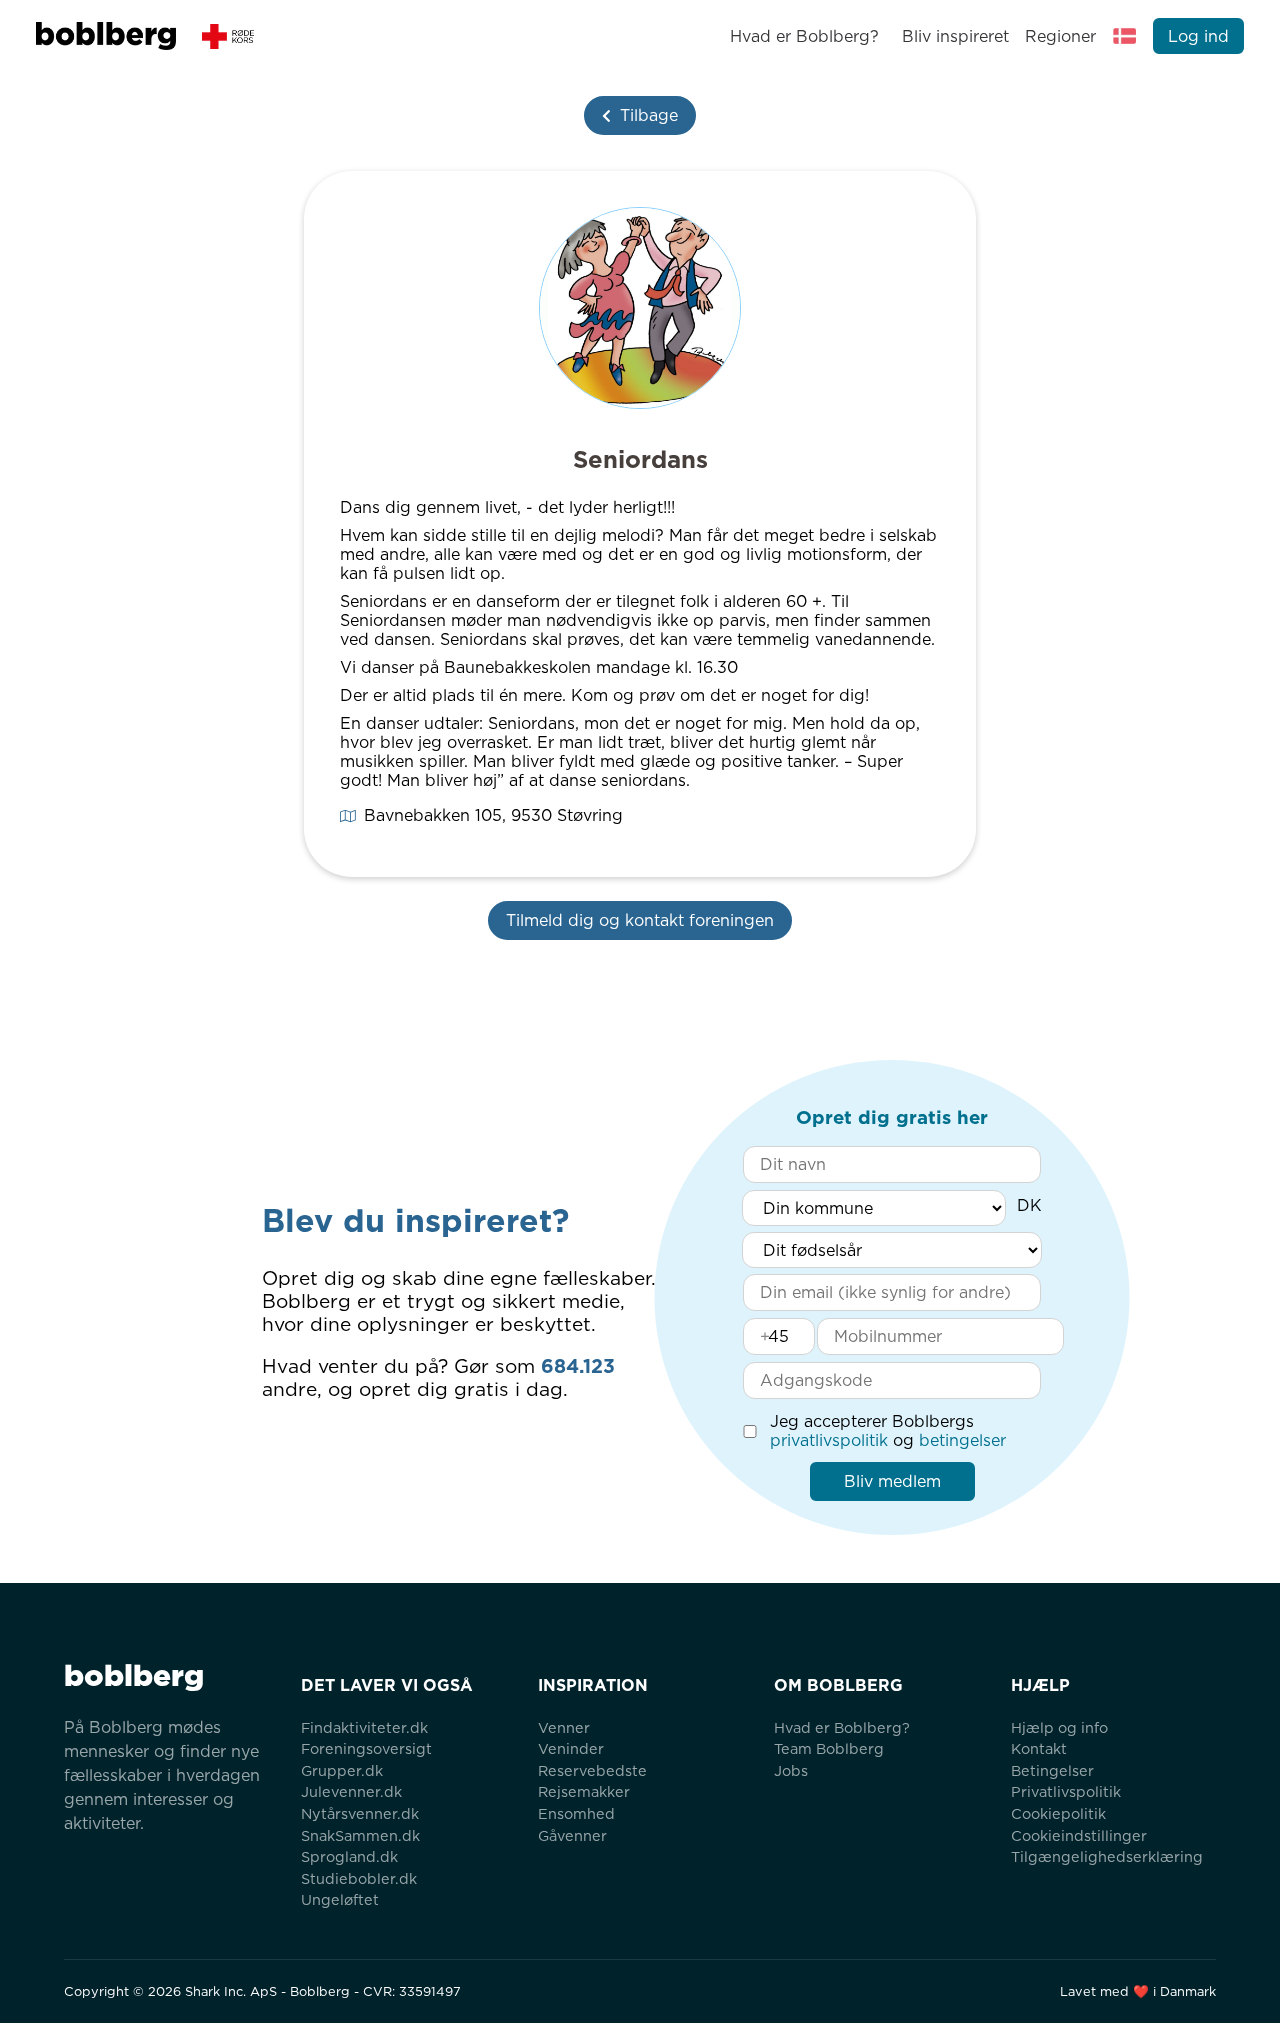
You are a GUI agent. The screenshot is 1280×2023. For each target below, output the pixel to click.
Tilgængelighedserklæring (1107, 1856)
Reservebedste (592, 1770)
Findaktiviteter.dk (364, 1727)
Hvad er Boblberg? (804, 36)
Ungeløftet (340, 1899)
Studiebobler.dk (359, 1878)
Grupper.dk (342, 1770)
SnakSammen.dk (360, 1835)
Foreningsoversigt (366, 1748)
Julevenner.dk (351, 1791)
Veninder (571, 1748)
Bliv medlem (892, 1481)
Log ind (1198, 36)
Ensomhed (576, 1813)
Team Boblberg (829, 1748)
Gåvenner (572, 1835)
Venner (564, 1727)
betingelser (962, 1440)
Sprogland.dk (349, 1856)
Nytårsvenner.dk (360, 1813)
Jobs (791, 1770)
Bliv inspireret (955, 36)
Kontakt (1039, 1748)
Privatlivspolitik (1066, 1791)
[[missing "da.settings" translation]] (1125, 36)
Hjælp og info (1059, 1727)
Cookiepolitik (1058, 1813)
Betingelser (1052, 1770)
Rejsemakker (584, 1791)
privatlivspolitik (829, 1440)
